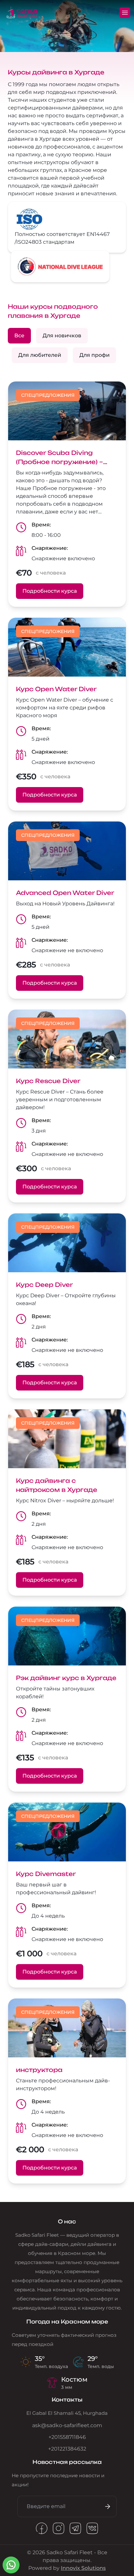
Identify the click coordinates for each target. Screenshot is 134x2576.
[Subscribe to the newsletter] (106, 2506)
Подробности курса (50, 591)
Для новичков (62, 336)
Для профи (94, 355)
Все (19, 336)
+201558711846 (67, 2437)
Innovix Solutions (83, 2568)
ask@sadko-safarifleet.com (67, 2425)
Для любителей (40, 355)
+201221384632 (67, 2449)
